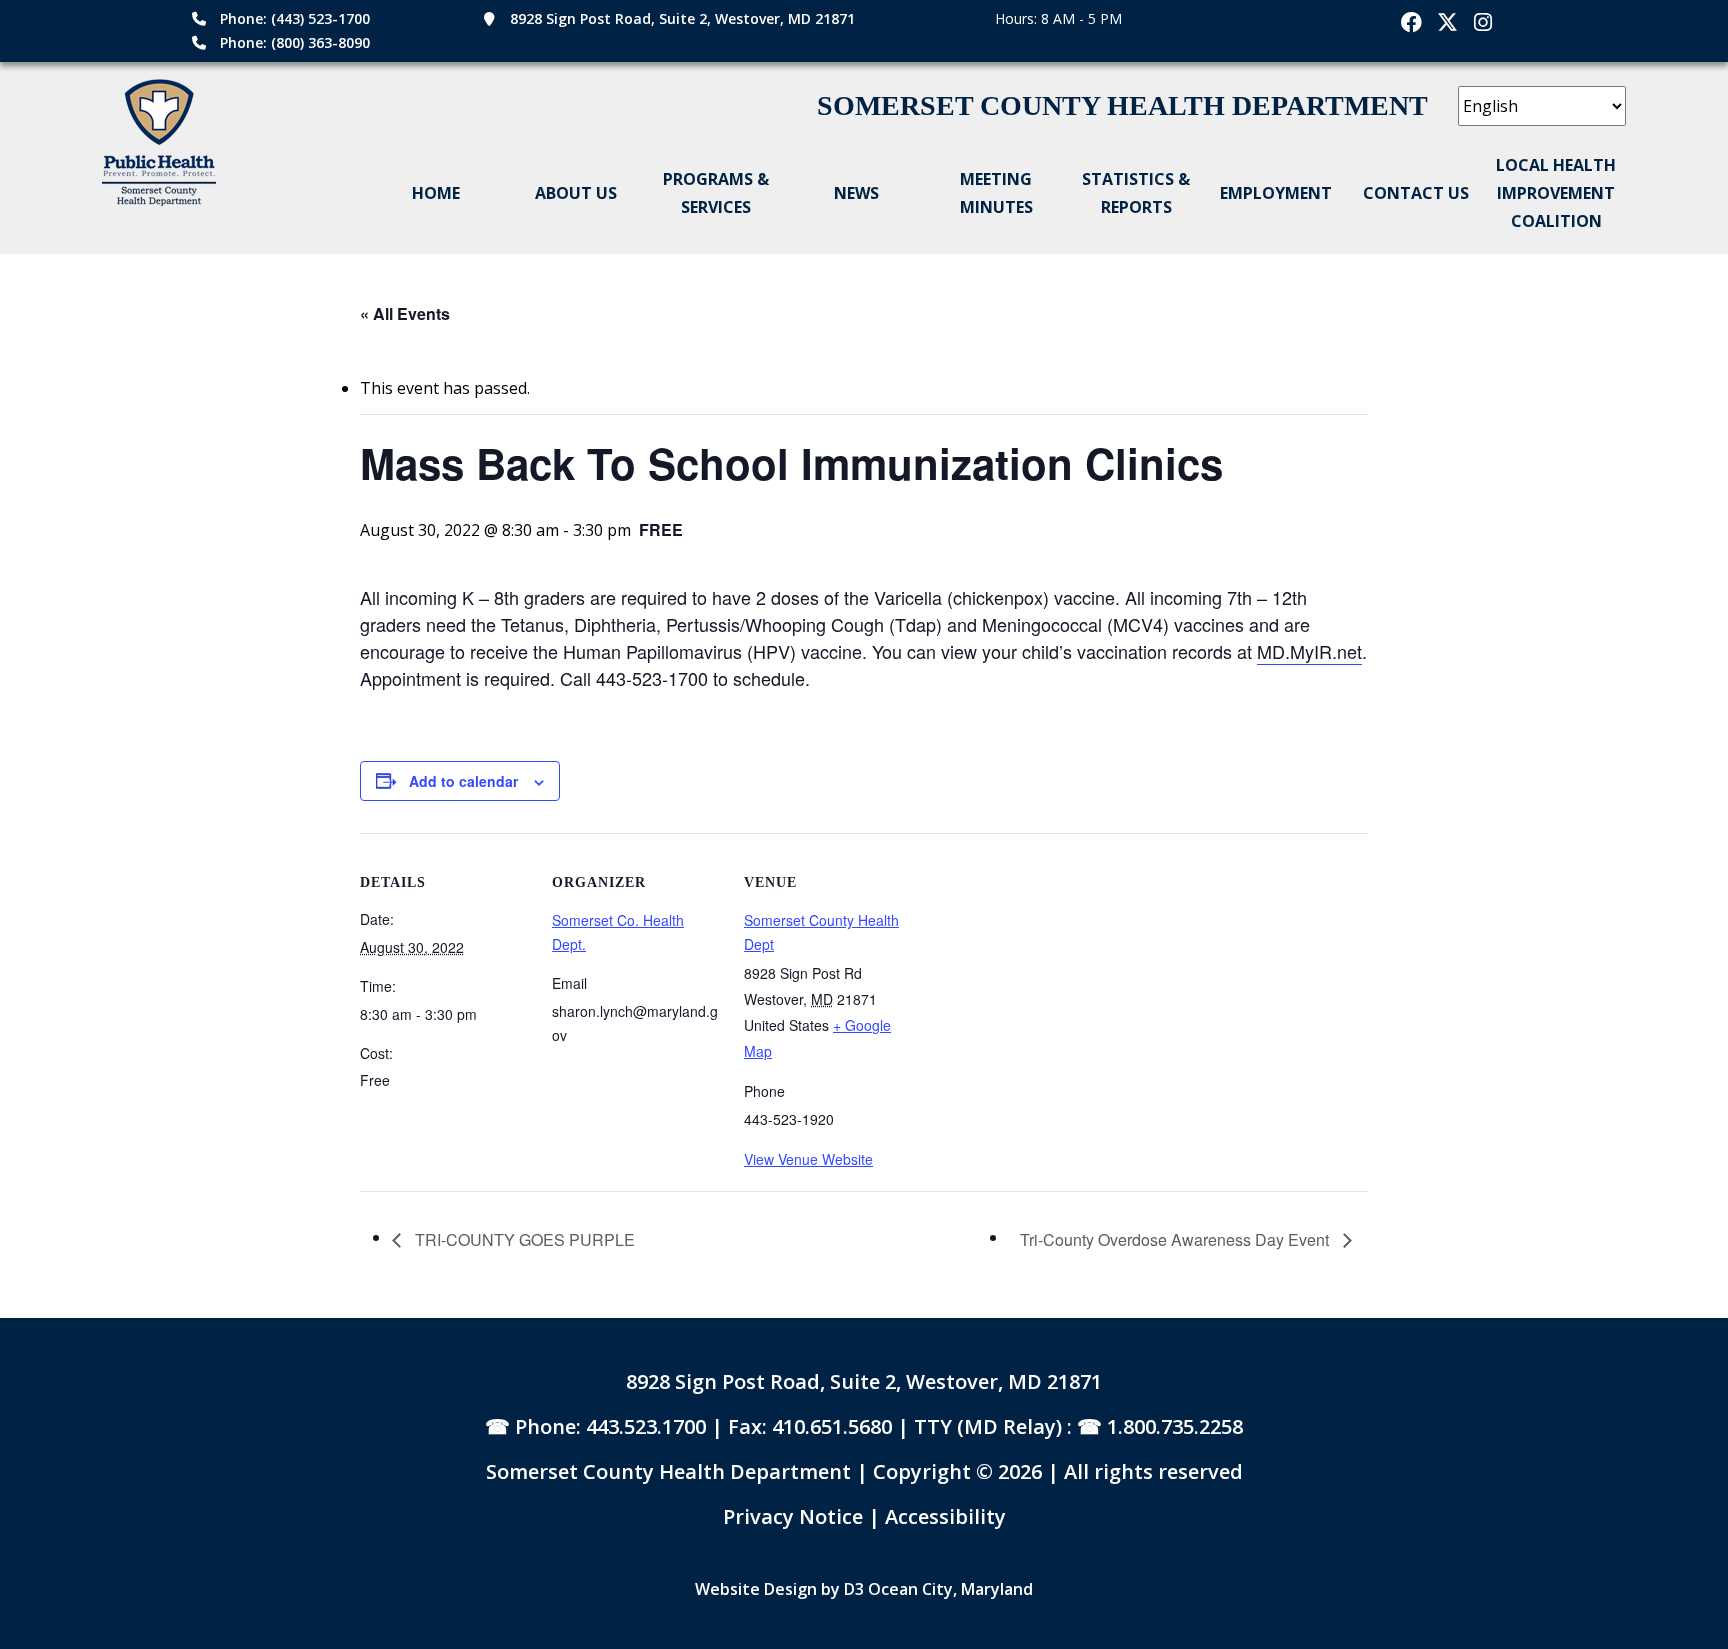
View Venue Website (808, 1159)
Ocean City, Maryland (950, 1589)
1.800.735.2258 (1175, 1426)
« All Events (405, 313)
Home (436, 193)
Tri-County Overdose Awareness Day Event (1176, 1239)
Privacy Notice (795, 1516)
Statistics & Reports (1136, 193)
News (856, 193)
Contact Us (1416, 193)
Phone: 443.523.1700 (610, 1426)
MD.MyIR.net (1309, 651)
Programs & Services (716, 193)
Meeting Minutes (996, 193)
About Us (576, 193)
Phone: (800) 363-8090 (295, 42)
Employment (1276, 193)
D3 (854, 1589)
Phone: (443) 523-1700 (295, 18)
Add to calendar (463, 781)
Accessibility (945, 1516)
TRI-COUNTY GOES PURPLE (523, 1239)
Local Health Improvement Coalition (1556, 193)
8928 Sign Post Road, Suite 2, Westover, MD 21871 (682, 18)
